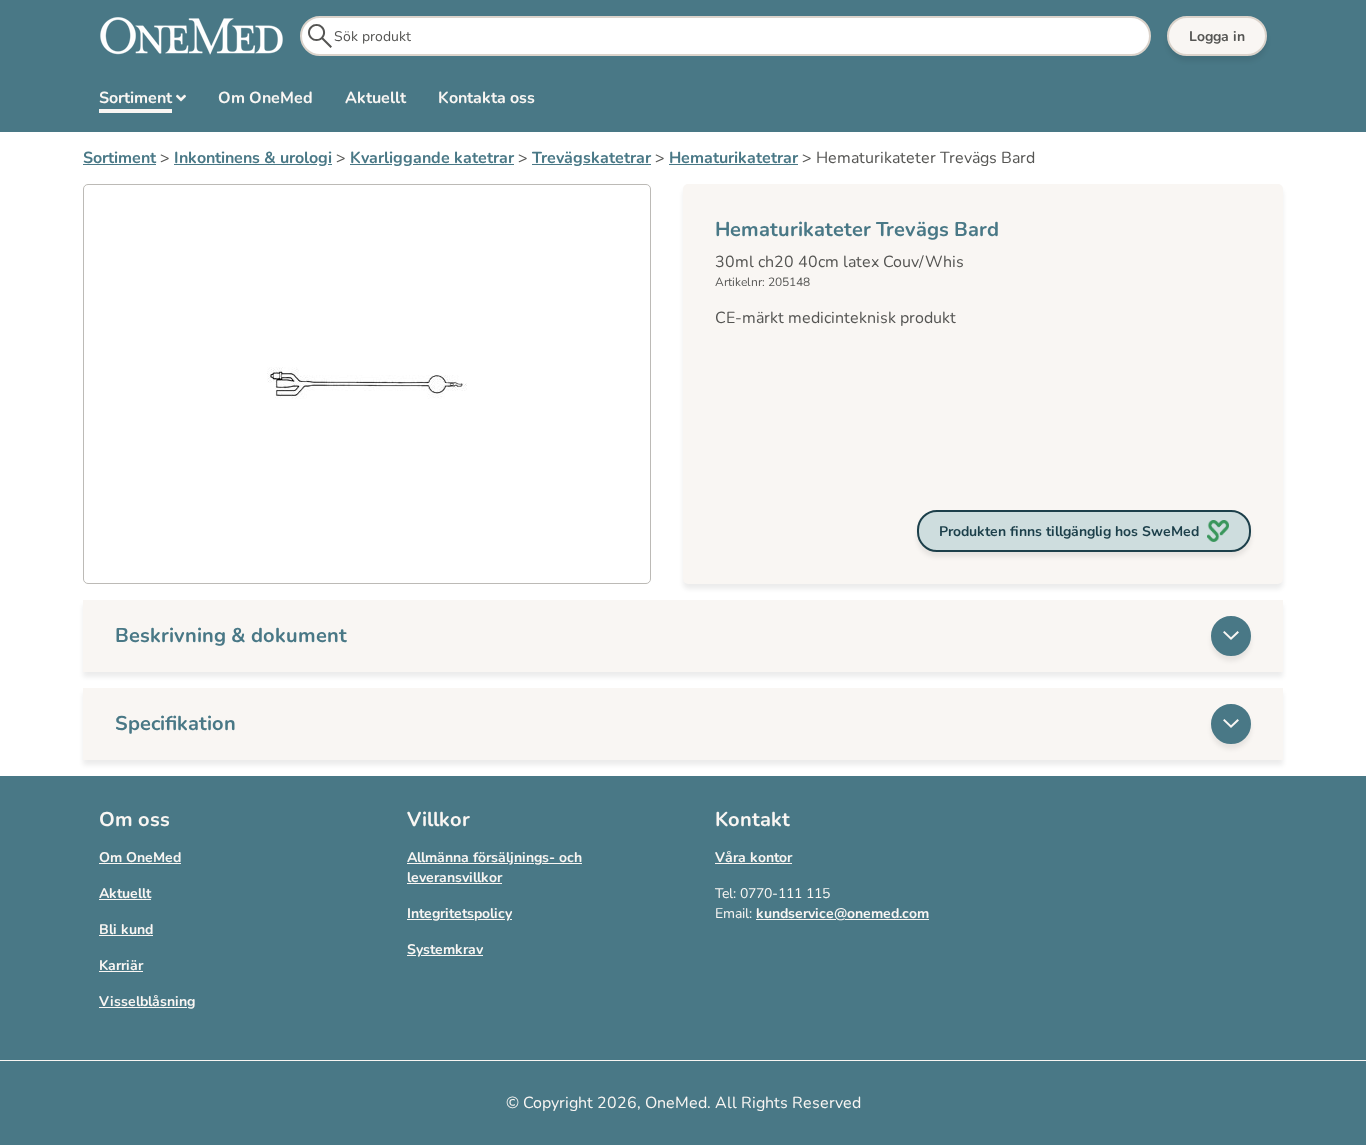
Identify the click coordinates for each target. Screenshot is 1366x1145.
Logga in (1217, 36)
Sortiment (119, 158)
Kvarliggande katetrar (432, 158)
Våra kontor (753, 857)
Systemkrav (445, 949)
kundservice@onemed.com (842, 913)
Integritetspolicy (459, 913)
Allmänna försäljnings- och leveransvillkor (494, 867)
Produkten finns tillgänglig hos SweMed (1069, 531)
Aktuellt (125, 893)
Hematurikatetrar (733, 158)
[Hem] (191, 36)
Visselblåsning (147, 1001)
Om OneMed (140, 857)
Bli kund (126, 929)
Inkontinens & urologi (253, 158)
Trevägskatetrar (591, 158)
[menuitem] (142, 102)
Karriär (121, 965)
